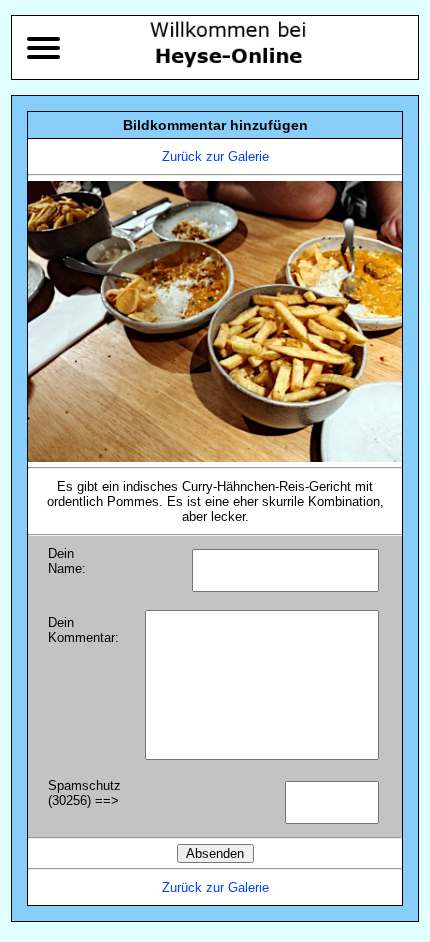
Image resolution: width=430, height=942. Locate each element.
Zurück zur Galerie (215, 156)
